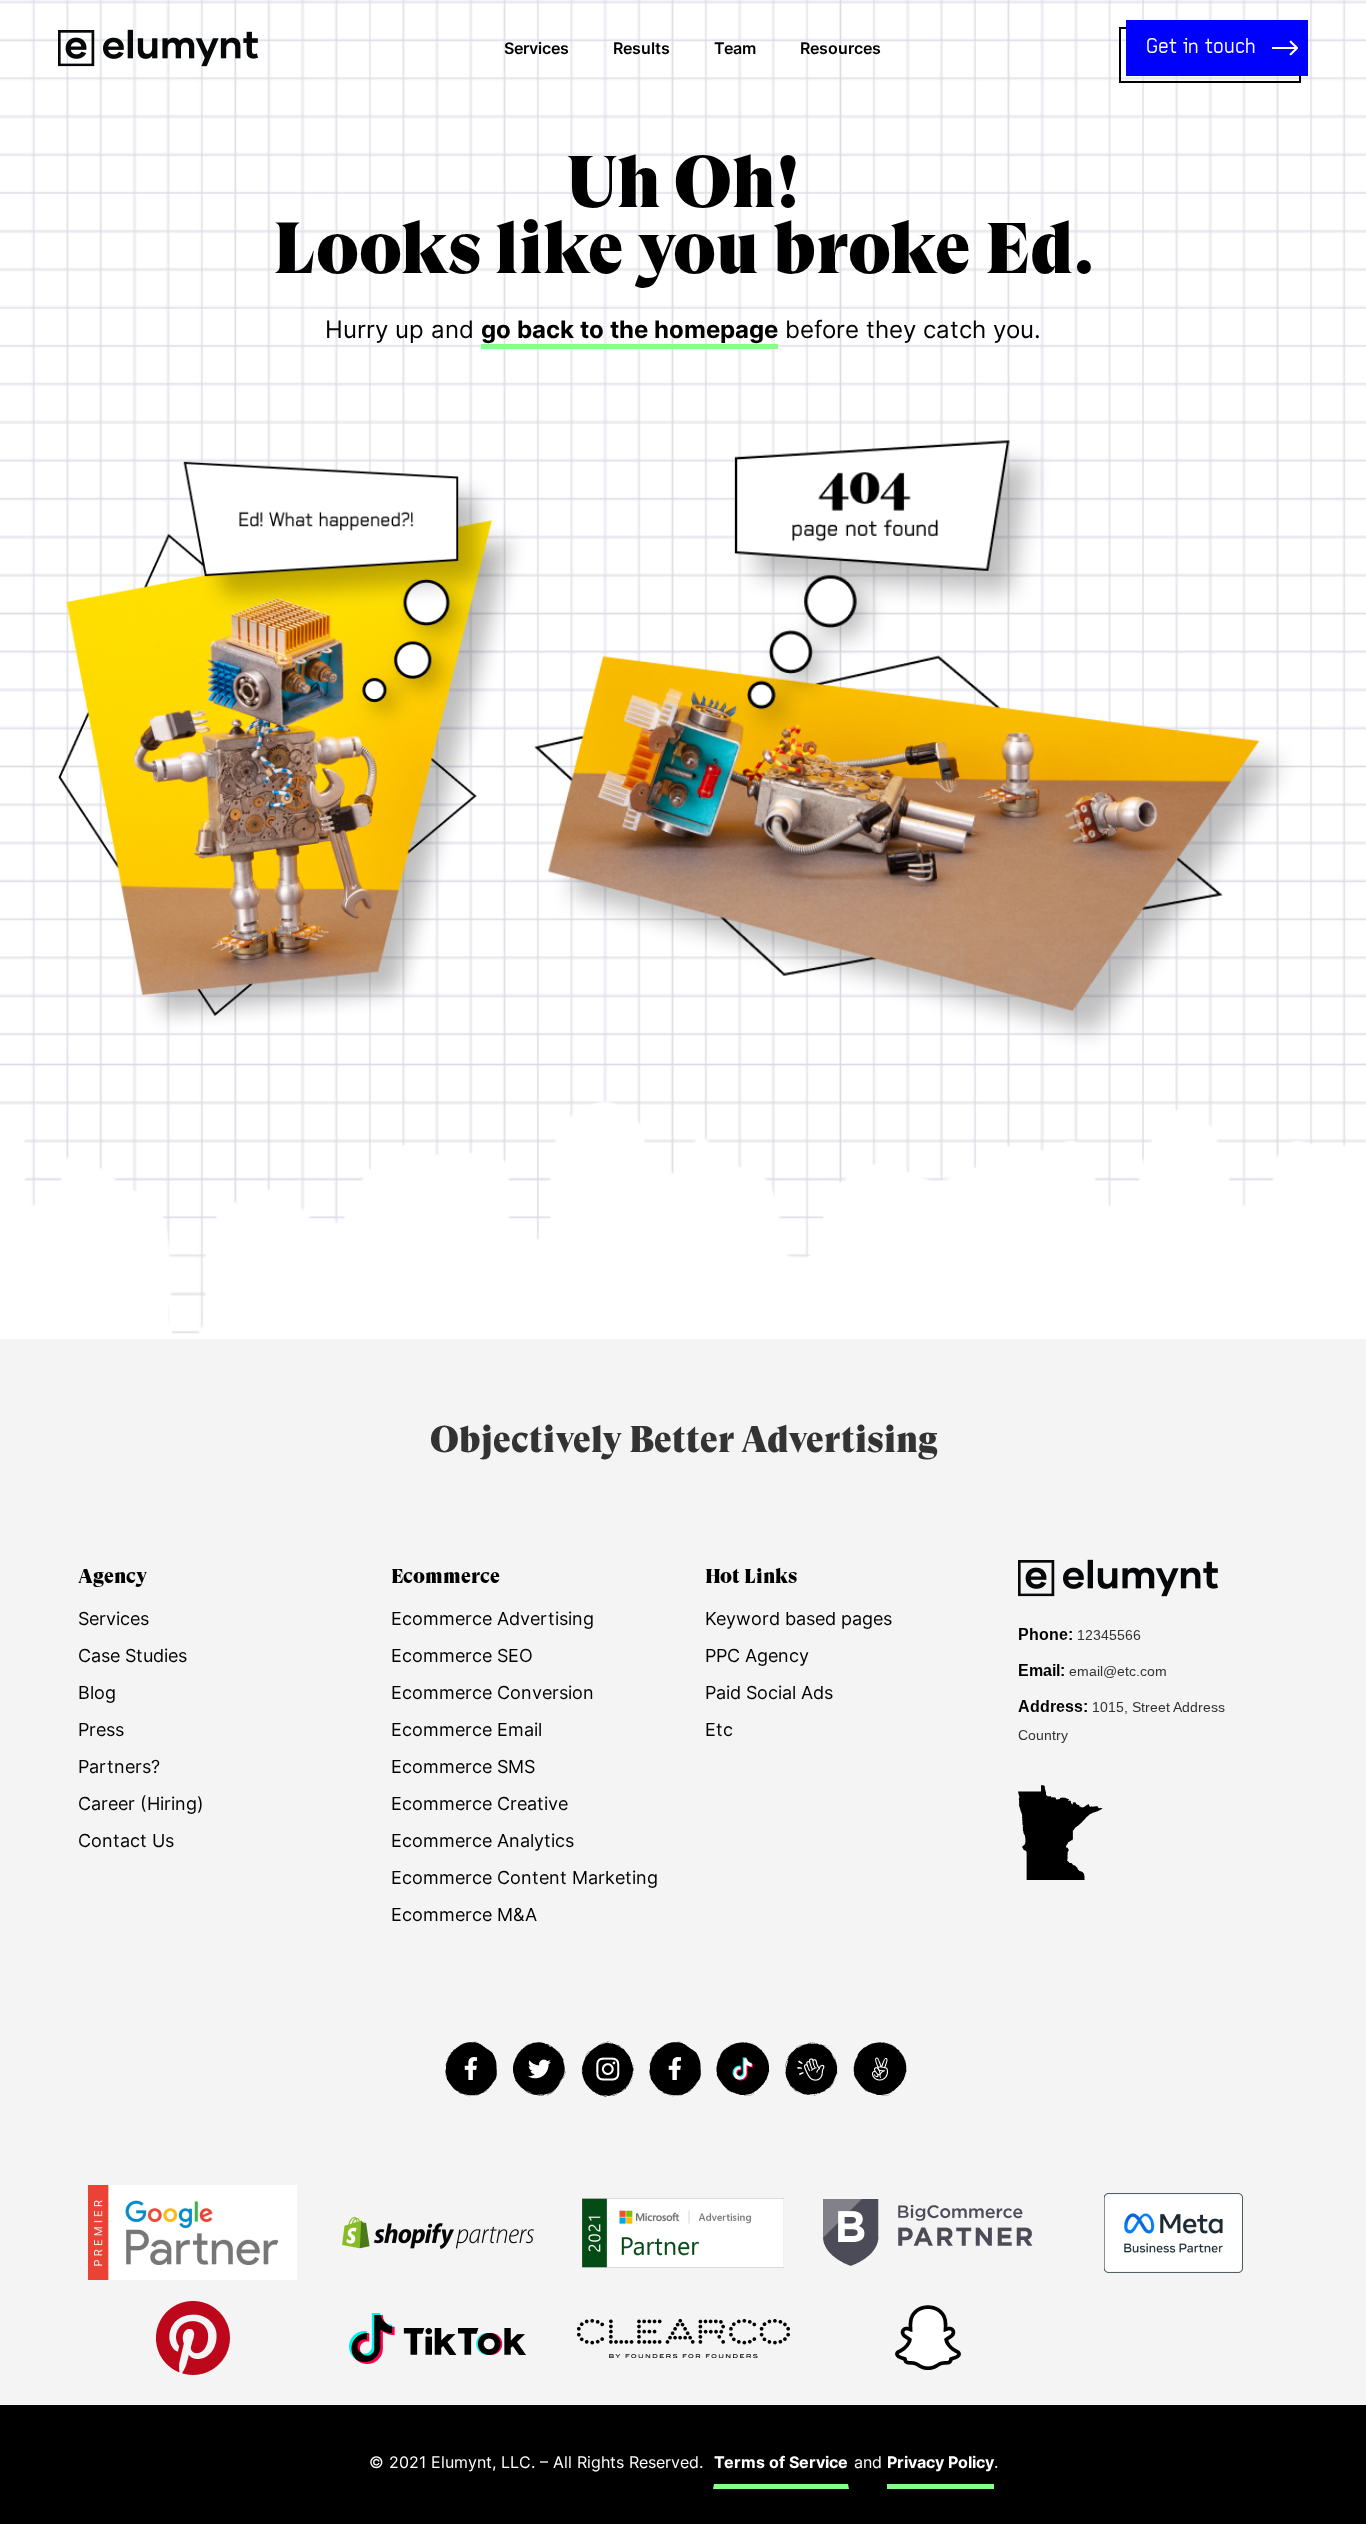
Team (735, 48)
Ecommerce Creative (479, 1803)
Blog (97, 1692)
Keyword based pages (798, 1618)
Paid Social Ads (769, 1692)
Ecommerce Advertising (492, 1618)
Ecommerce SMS (463, 1766)
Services (536, 48)
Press (101, 1729)
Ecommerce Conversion (492, 1692)
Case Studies (132, 1655)
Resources (840, 48)
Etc (719, 1729)
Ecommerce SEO (462, 1655)
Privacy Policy (940, 2462)
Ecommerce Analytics (482, 1840)
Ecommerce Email (466, 1729)
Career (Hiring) (141, 1803)
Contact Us (126, 1840)
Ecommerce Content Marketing (524, 1877)
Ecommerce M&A (464, 1914)
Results (641, 48)
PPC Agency (757, 1655)
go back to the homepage (629, 329)
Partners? (119, 1766)
